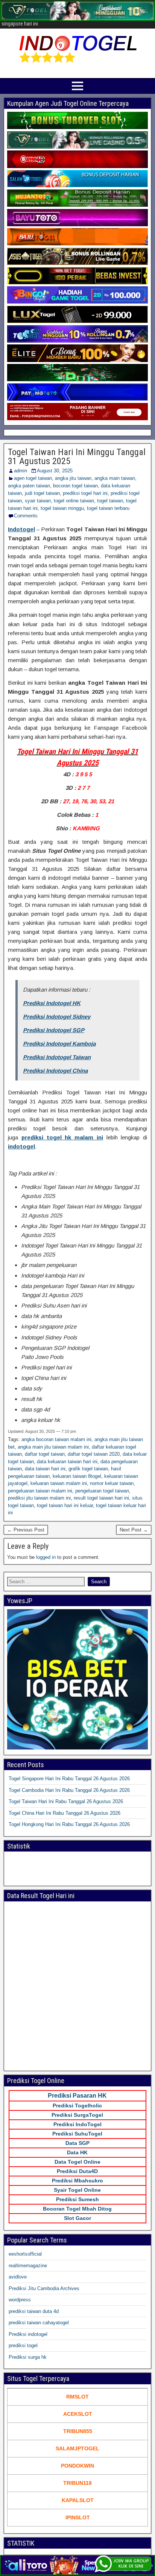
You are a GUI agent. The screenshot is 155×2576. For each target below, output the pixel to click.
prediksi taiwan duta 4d (34, 2311)
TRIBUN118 (77, 2483)
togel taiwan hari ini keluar (65, 1505)
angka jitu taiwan (73, 478)
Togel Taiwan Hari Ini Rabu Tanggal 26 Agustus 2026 (66, 1801)
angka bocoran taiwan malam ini (56, 1439)
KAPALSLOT (78, 2500)
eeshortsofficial (25, 2254)
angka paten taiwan (29, 486)
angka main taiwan (115, 478)
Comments (26, 516)
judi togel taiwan (42, 493)
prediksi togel (23, 2345)
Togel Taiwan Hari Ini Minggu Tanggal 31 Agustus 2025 (77, 457)
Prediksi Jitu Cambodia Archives (44, 2288)
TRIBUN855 (78, 2431)
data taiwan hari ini (45, 1469)
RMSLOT (77, 2397)
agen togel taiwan (33, 478)
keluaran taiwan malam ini (59, 1483)
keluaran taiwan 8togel (77, 1476)
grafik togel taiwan (88, 1469)
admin (21, 471)
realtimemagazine (28, 2266)
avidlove (18, 2277)
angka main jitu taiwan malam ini (53, 1447)
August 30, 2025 (55, 471)
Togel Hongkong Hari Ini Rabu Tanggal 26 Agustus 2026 (69, 1824)
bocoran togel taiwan (75, 486)
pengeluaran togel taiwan (102, 1491)
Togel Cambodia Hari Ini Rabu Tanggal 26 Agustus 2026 (69, 1790)
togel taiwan (110, 501)
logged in (46, 1557)
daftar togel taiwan (45, 1454)
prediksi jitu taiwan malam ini (39, 1498)
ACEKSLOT (78, 2414)
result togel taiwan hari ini (101, 1498)
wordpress (20, 2300)
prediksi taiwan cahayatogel (39, 2323)
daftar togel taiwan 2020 (94, 1454)
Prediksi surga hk (28, 2357)
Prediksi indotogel (28, 2334)
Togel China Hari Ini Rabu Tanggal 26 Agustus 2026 (65, 1813)
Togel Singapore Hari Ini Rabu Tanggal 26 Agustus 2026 (69, 1779)
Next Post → (134, 1530)
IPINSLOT (78, 2517)
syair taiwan (38, 501)
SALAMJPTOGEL (77, 2448)
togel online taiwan (74, 501)
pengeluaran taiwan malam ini (40, 1491)
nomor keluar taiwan (112, 1483)
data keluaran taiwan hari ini (67, 1462)
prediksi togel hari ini (85, 493)
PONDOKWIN (77, 2466)
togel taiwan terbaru (108, 508)
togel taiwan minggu (62, 508)
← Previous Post (26, 1530)
